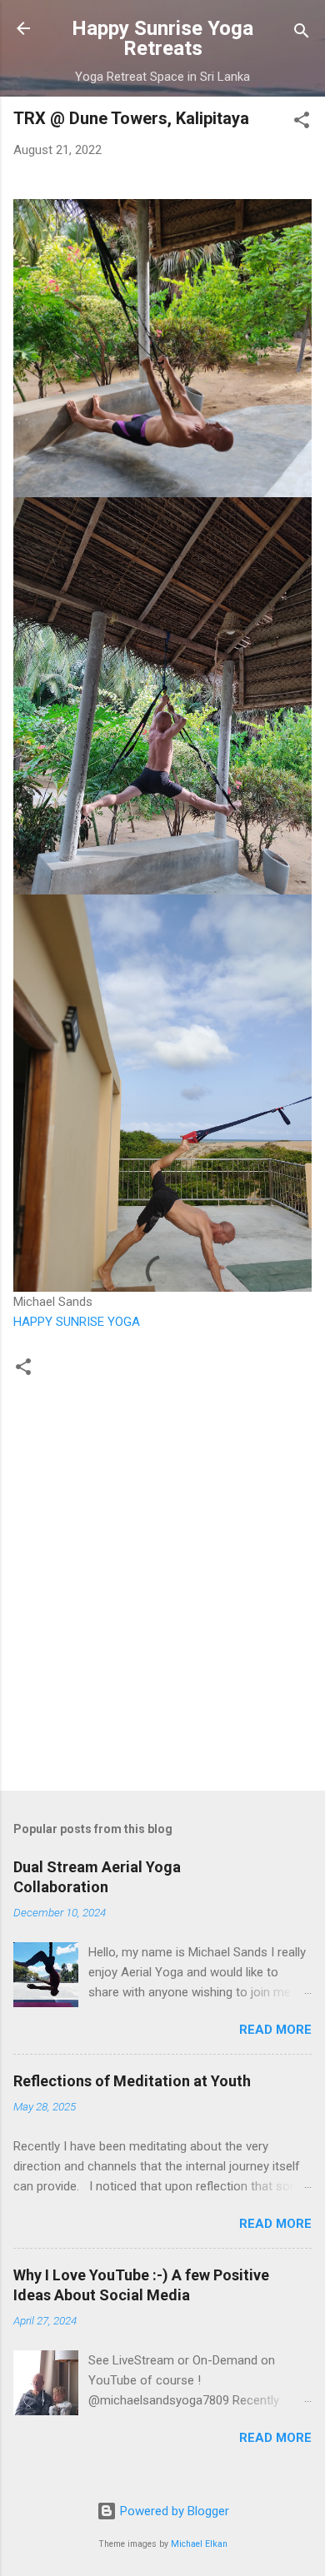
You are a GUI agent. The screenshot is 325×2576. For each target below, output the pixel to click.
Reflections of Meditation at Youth (132, 2081)
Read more (275, 2030)
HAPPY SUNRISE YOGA (77, 1322)
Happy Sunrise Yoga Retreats (162, 38)
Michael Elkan (199, 2544)
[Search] (302, 34)
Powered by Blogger (173, 2511)
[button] (302, 123)
